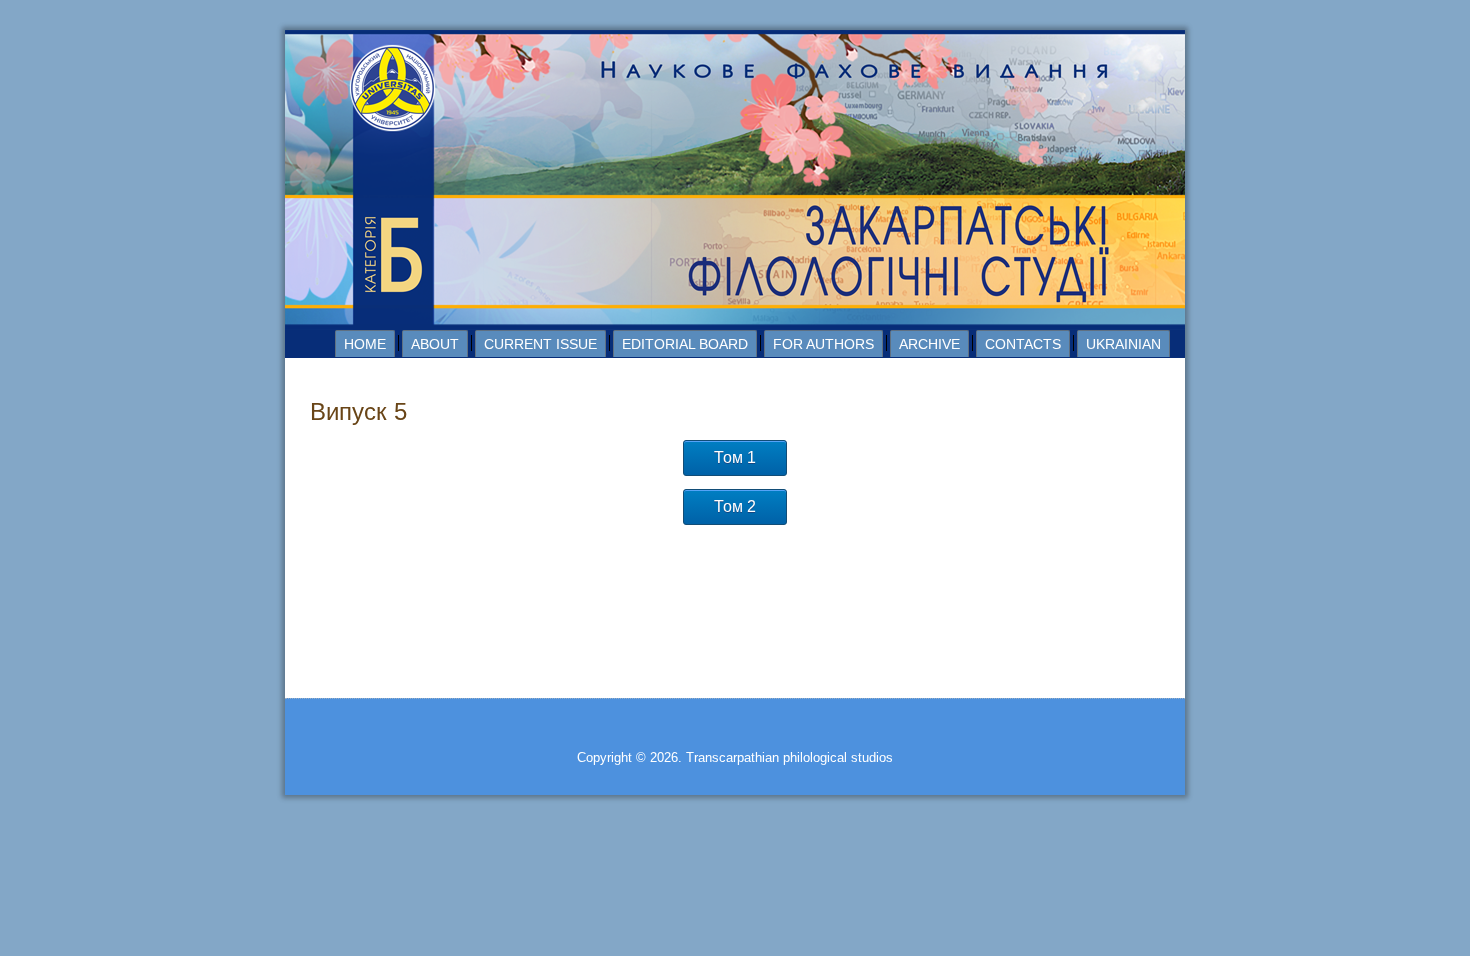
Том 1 (735, 457)
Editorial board (685, 344)
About (435, 344)
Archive (929, 344)
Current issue (540, 344)
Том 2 (735, 506)
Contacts (1023, 344)
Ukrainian (1123, 344)
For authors (823, 344)
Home (365, 344)
